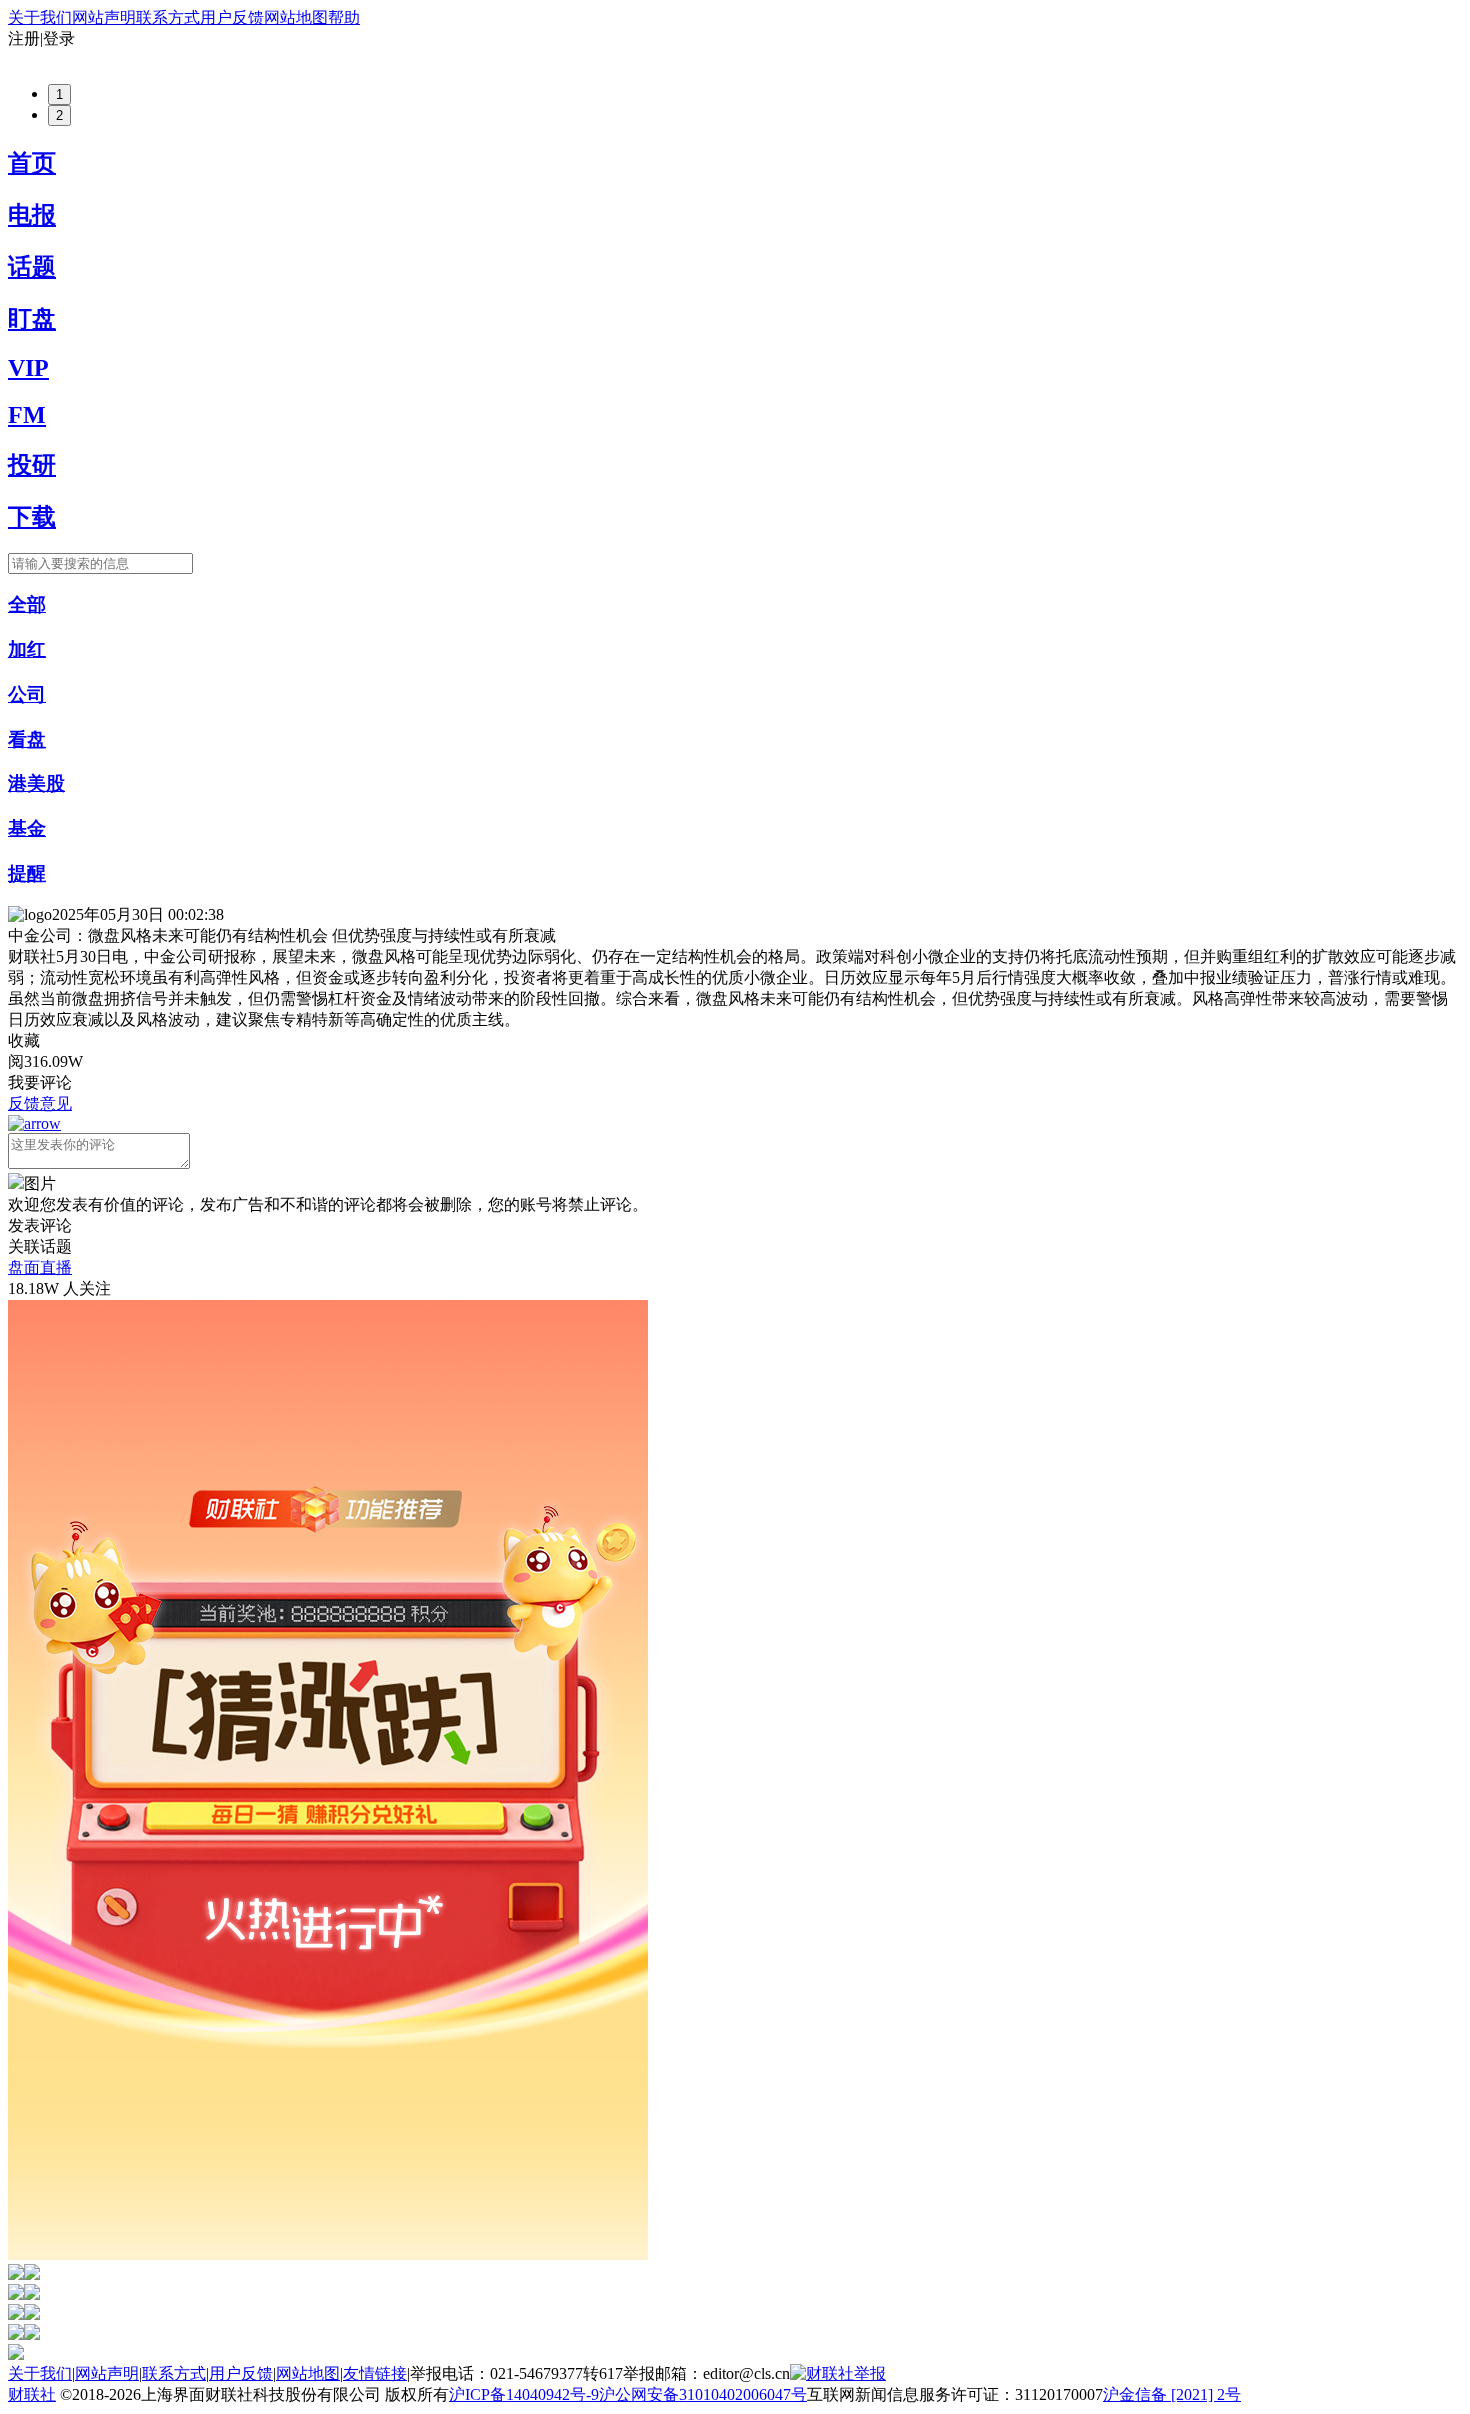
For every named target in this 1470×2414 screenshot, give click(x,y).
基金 (27, 828)
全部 (27, 604)
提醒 (27, 873)
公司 (27, 694)
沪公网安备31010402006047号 (703, 2394)
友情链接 (375, 2373)
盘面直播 (40, 1267)
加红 (27, 649)
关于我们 (40, 17)
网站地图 (296, 17)
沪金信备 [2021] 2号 (1172, 2394)
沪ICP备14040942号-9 (524, 2394)
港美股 (36, 783)
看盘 (27, 739)
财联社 (32, 2394)
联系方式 (168, 17)
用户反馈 (232, 17)
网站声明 (104, 17)
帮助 (344, 17)
